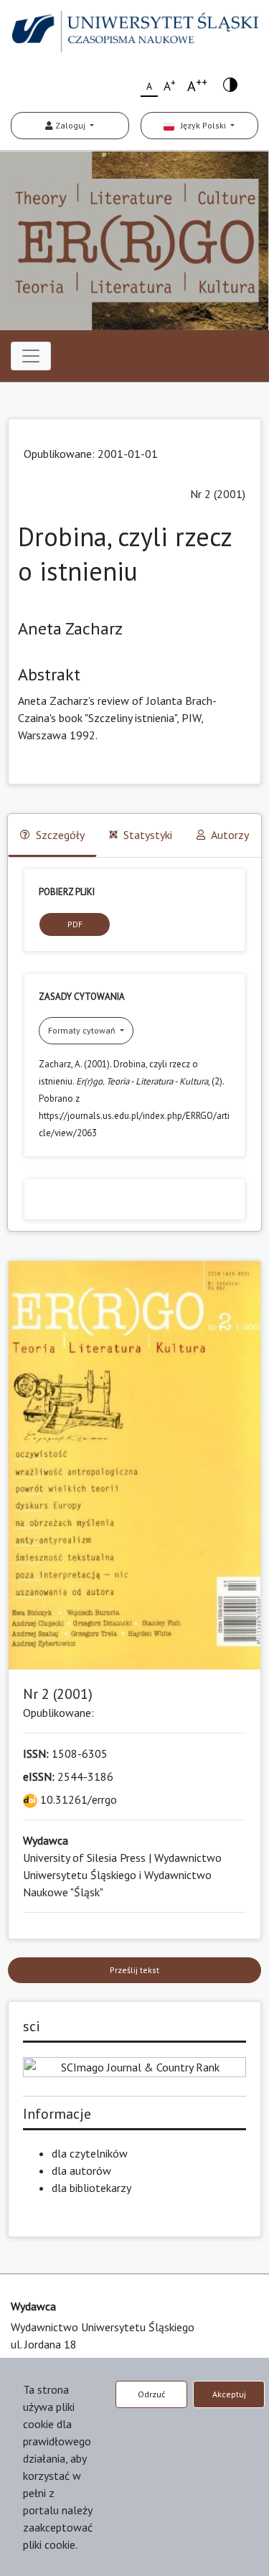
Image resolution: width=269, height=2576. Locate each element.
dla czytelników (90, 2153)
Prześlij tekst (134, 1970)
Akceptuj (229, 2394)
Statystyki (148, 835)
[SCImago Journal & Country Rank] (134, 2066)
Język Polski (201, 125)
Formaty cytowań (83, 1030)
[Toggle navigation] (31, 356)
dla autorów (81, 2170)
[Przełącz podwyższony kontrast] (230, 84)
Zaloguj (70, 125)
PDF (75, 924)
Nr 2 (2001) (218, 494)
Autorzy (230, 835)
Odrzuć (151, 2394)
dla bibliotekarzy (91, 2188)
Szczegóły (60, 835)
